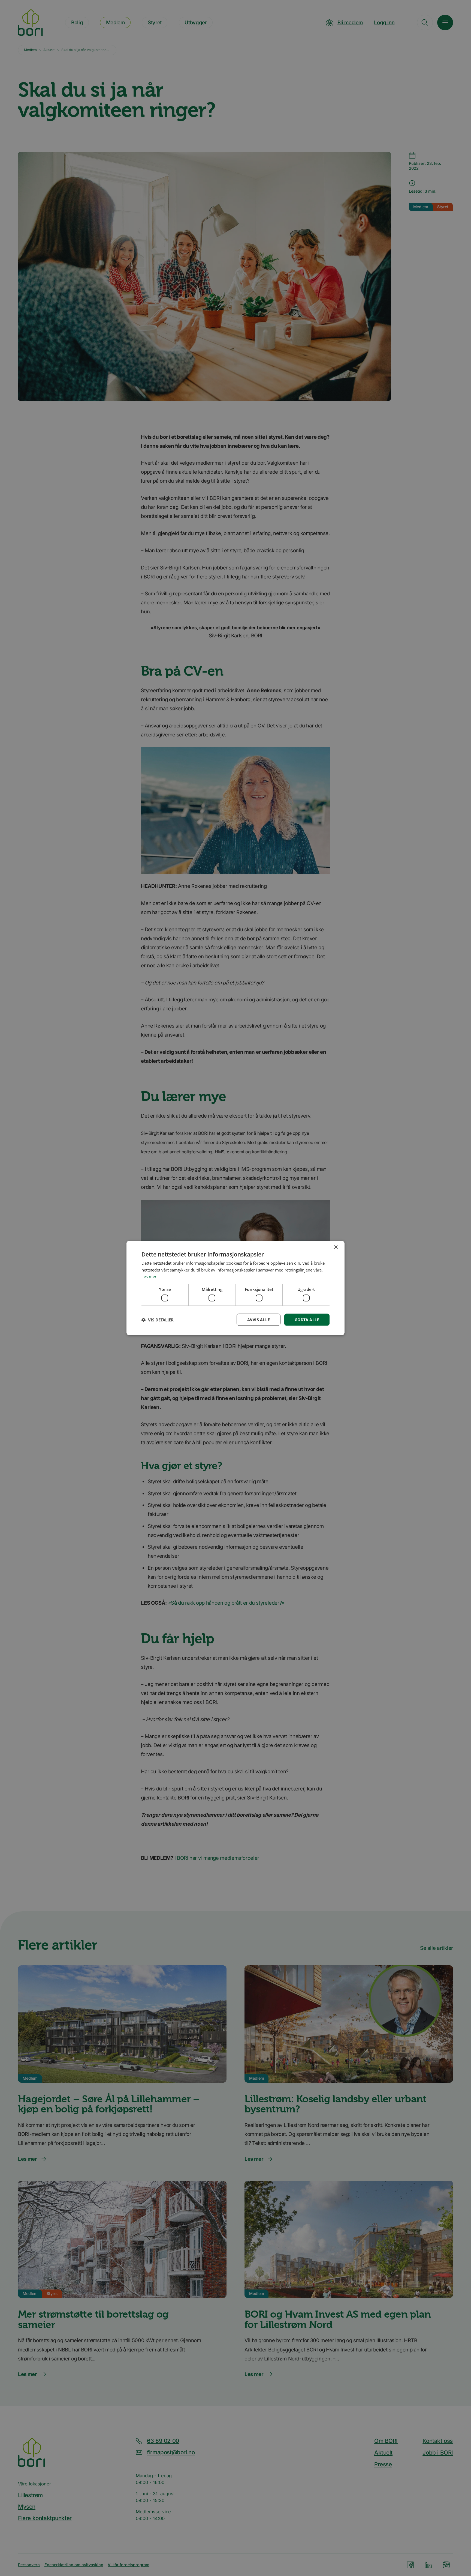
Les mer (149, 1276)
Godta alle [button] (307, 1319)
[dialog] (235, 1288)
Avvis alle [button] (259, 1319)
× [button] (336, 1247)
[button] (158, 1320)
